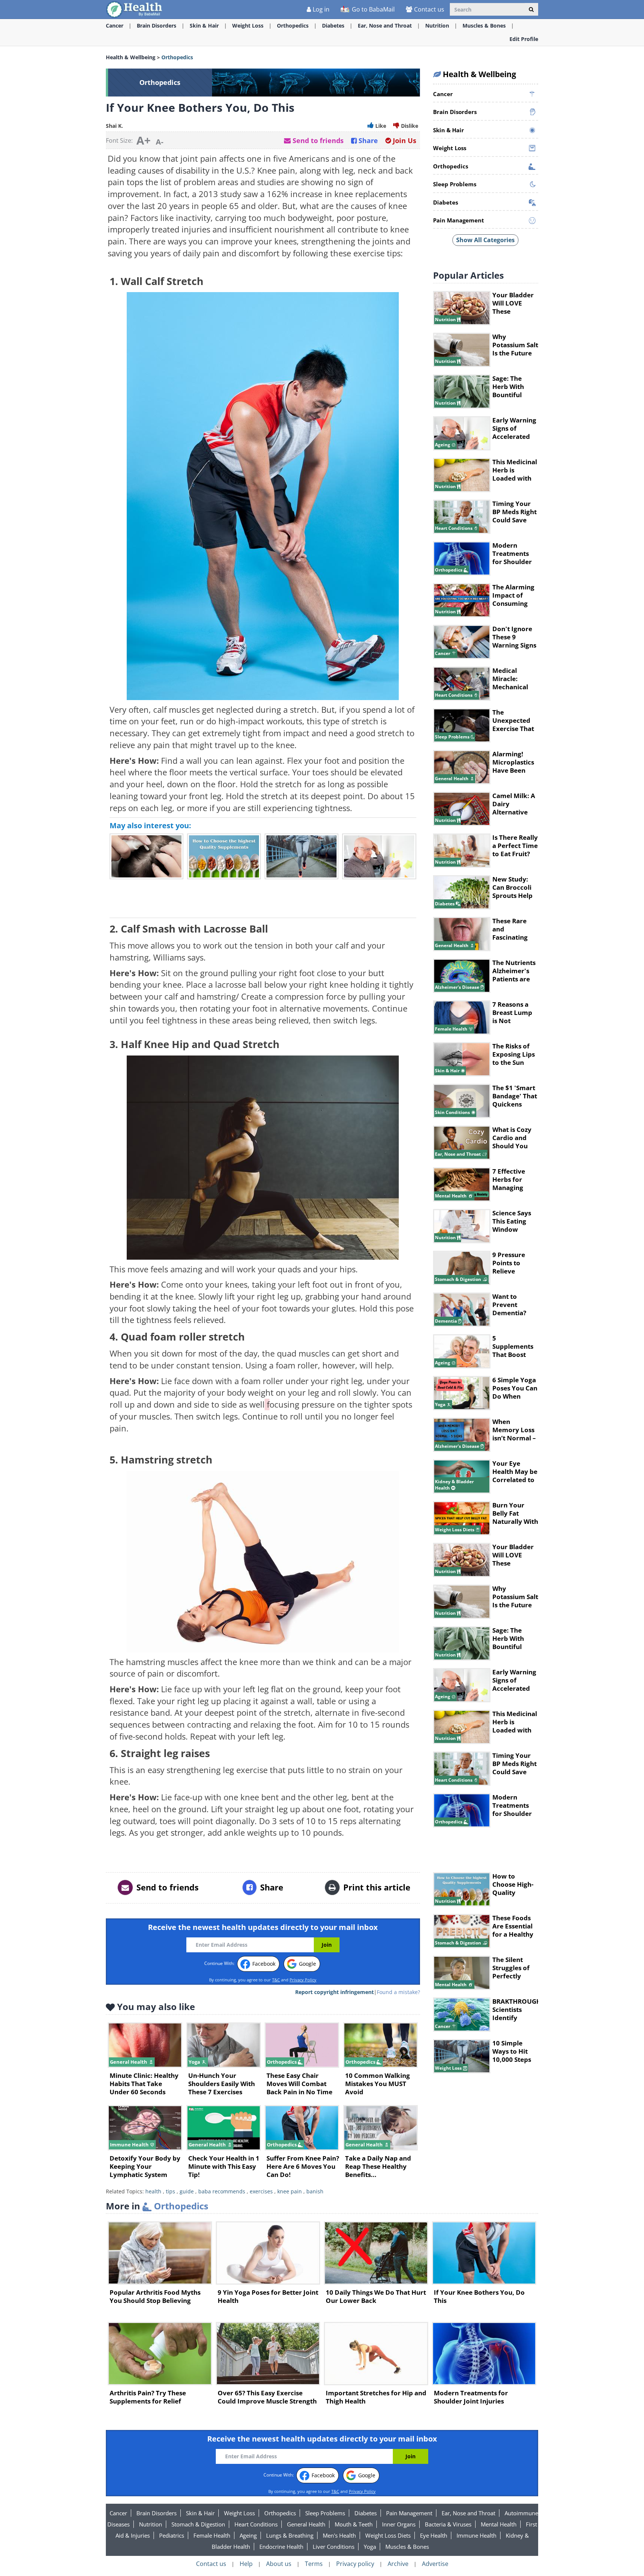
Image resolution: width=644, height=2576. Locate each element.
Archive (398, 2564)
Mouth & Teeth (354, 2524)
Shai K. (114, 126)
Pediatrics (172, 2535)
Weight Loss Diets (388, 2535)
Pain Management (409, 2513)
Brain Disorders (157, 26)
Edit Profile (524, 39)
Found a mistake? (398, 1992)
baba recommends (222, 2191)
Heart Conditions (256, 2524)
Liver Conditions (334, 2547)
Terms (314, 2564)
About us (279, 2564)
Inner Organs (399, 2524)
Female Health (212, 2535)
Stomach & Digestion (198, 2524)
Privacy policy (355, 2564)
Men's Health (339, 2535)
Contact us (429, 9)
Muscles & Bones (484, 26)
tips (171, 2191)
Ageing (248, 2535)
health (153, 2191)
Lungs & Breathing (290, 2535)
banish (315, 2191)
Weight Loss (248, 26)
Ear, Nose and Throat (385, 26)
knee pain (290, 2191)
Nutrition (437, 26)
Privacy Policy (303, 1980)
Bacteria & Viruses (448, 2524)
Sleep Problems (325, 2513)
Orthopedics (293, 26)
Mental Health (499, 2524)
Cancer (115, 26)
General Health (306, 2524)
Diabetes (333, 26)
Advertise (435, 2564)
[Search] (531, 9)
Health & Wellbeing (131, 57)
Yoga (370, 2547)
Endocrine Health (281, 2547)
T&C (276, 1980)
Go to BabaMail (372, 9)
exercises (261, 2191)
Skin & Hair (204, 26)
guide (187, 2191)
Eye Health (434, 2535)
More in (157, 2206)
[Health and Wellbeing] (135, 9)
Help (246, 2564)
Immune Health (476, 2535)
